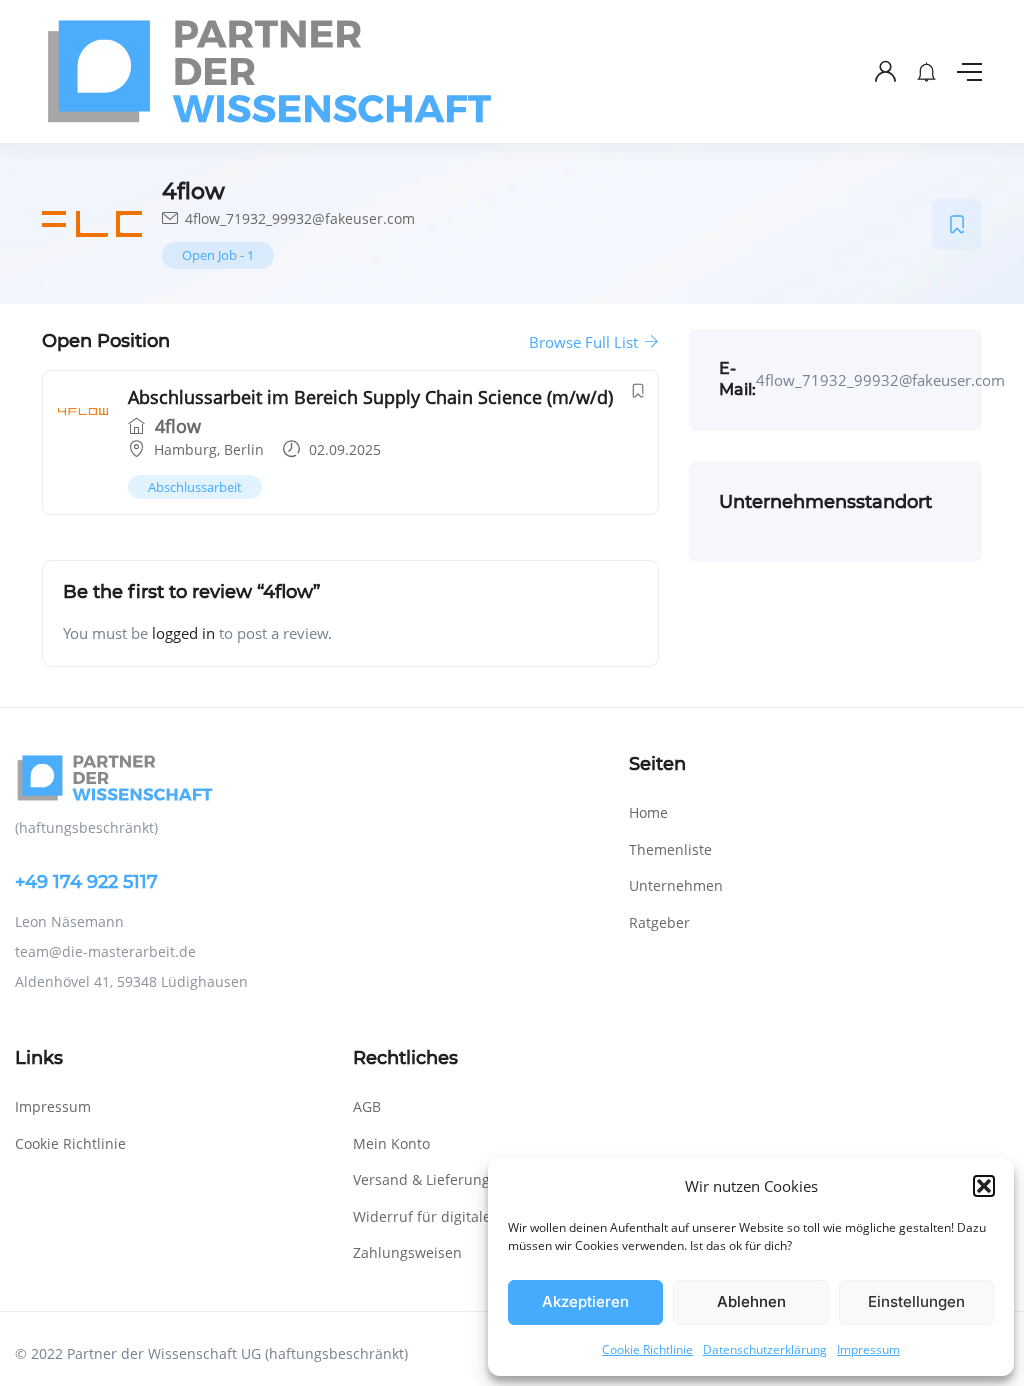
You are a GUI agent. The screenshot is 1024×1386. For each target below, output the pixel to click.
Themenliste (670, 849)
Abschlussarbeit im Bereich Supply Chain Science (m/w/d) (370, 397)
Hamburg (185, 449)
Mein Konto (391, 1143)
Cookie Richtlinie (647, 1349)
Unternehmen (676, 885)
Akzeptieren (585, 1301)
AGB (367, 1106)
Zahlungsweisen (407, 1252)
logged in (183, 633)
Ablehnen (751, 1301)
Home (648, 812)
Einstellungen (916, 1301)
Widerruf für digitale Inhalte (447, 1216)
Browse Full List (585, 342)
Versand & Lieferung (421, 1179)
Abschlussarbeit (195, 487)
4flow (175, 426)
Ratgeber (659, 922)
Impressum (868, 1349)
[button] (984, 1186)
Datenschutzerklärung (765, 1349)
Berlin (244, 449)
